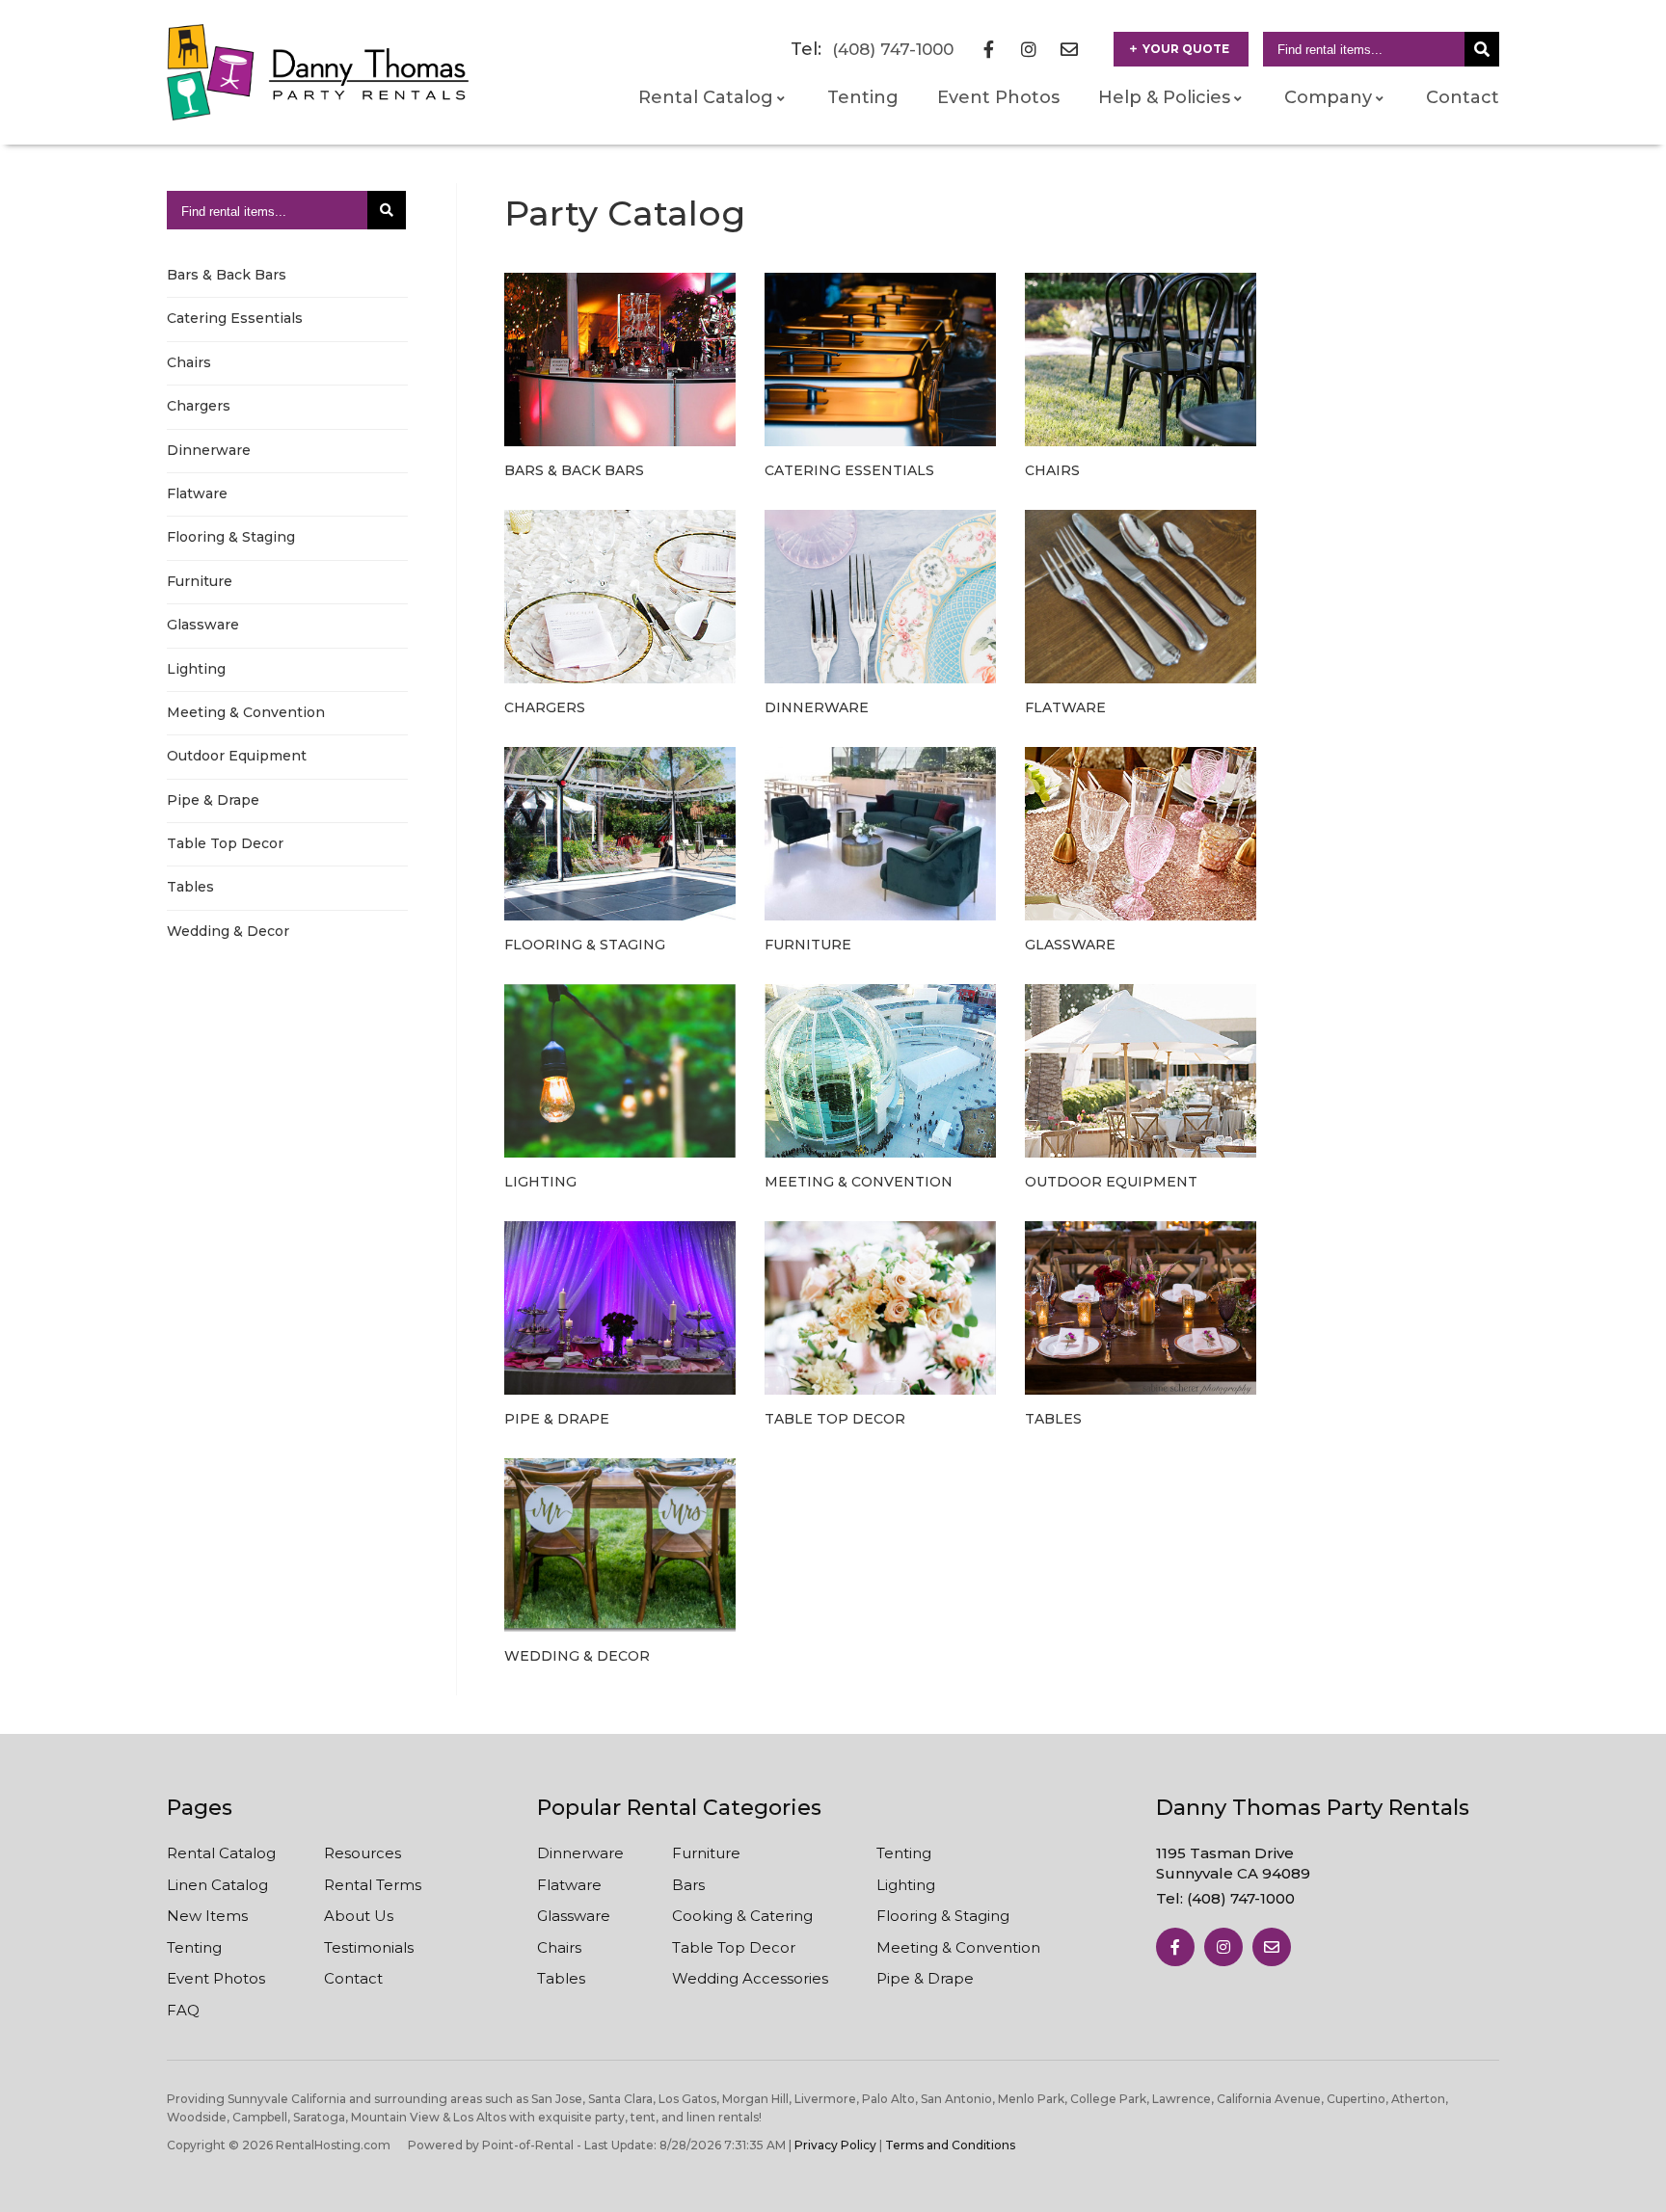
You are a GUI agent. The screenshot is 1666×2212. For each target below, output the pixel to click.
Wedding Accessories (750, 1978)
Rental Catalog (221, 1853)
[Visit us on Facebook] (1175, 1947)
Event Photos (998, 97)
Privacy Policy (835, 2145)
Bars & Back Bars (227, 275)
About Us (359, 1916)
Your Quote (1186, 49)
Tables (190, 887)
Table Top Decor (225, 843)
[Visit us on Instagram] (1223, 1947)
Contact (1463, 97)
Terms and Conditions (950, 2145)
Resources (363, 1853)
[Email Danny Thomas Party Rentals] (1069, 49)
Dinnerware (209, 450)
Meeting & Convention (246, 712)
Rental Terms (373, 1885)
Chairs (189, 362)
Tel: (1225, 1898)
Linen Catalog (217, 1885)
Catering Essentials (235, 318)
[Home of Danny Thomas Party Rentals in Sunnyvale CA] (318, 72)
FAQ (183, 2010)
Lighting (196, 669)
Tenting (863, 97)
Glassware (203, 625)
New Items (207, 1916)
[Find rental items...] (1482, 49)
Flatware (197, 493)
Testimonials (369, 1947)
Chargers (199, 406)
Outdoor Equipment (237, 756)
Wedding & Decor (228, 931)
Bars (688, 1885)
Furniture (200, 581)
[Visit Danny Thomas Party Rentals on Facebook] (988, 49)
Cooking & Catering (742, 1916)
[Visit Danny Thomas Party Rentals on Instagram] (1029, 49)
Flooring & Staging (231, 537)
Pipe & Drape (213, 800)
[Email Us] (1272, 1947)
